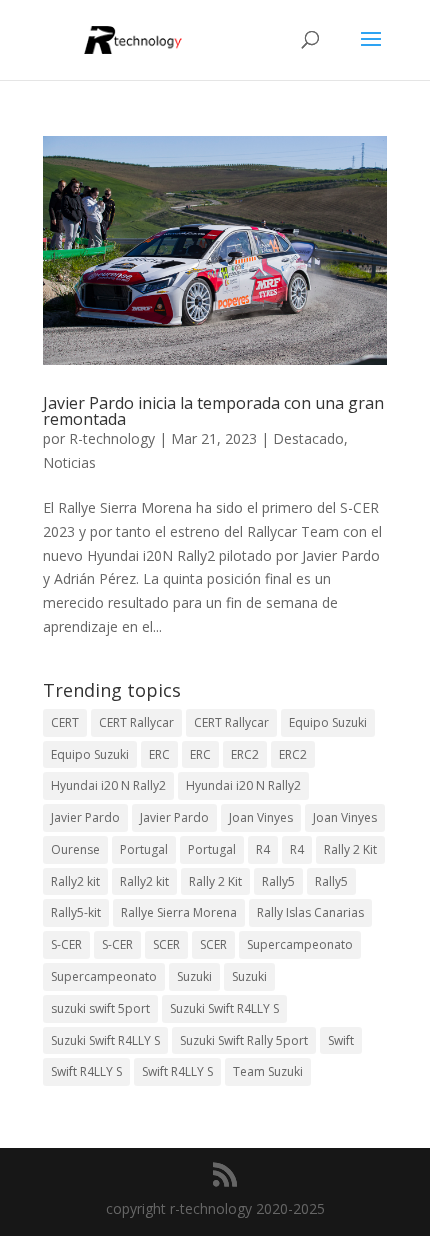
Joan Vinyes (261, 817)
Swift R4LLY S (86, 1071)
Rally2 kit (75, 881)
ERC (159, 754)
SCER (166, 944)
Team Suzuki (268, 1071)
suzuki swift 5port (100, 1008)
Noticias (69, 462)
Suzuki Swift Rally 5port (244, 1040)
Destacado (308, 438)
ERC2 (245, 754)
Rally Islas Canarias (310, 912)
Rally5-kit (76, 912)
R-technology (112, 438)
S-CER (66, 944)
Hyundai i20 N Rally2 (108, 785)
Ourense (75, 849)
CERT (65, 722)
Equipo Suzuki (328, 722)
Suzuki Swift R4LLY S (224, 1008)
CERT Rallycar (136, 722)
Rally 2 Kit (350, 849)
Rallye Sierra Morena (179, 912)
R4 (263, 849)
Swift (341, 1040)
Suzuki (194, 976)
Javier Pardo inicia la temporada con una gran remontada (213, 411)
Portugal (144, 849)
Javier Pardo (85, 817)
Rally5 (278, 881)
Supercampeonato (300, 944)
